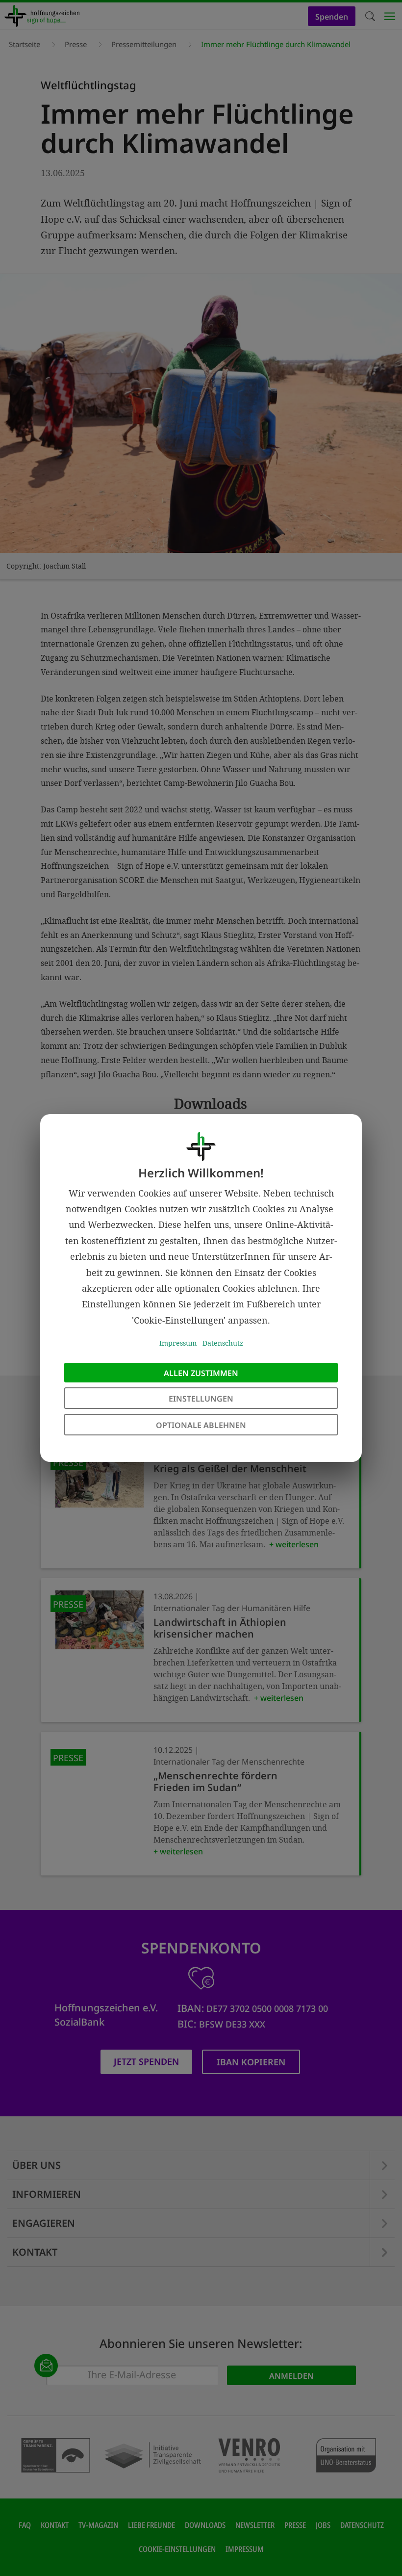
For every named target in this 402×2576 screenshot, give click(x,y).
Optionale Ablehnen (201, 1425)
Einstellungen (201, 1399)
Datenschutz (223, 1343)
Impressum (178, 1343)
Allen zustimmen (201, 1373)
